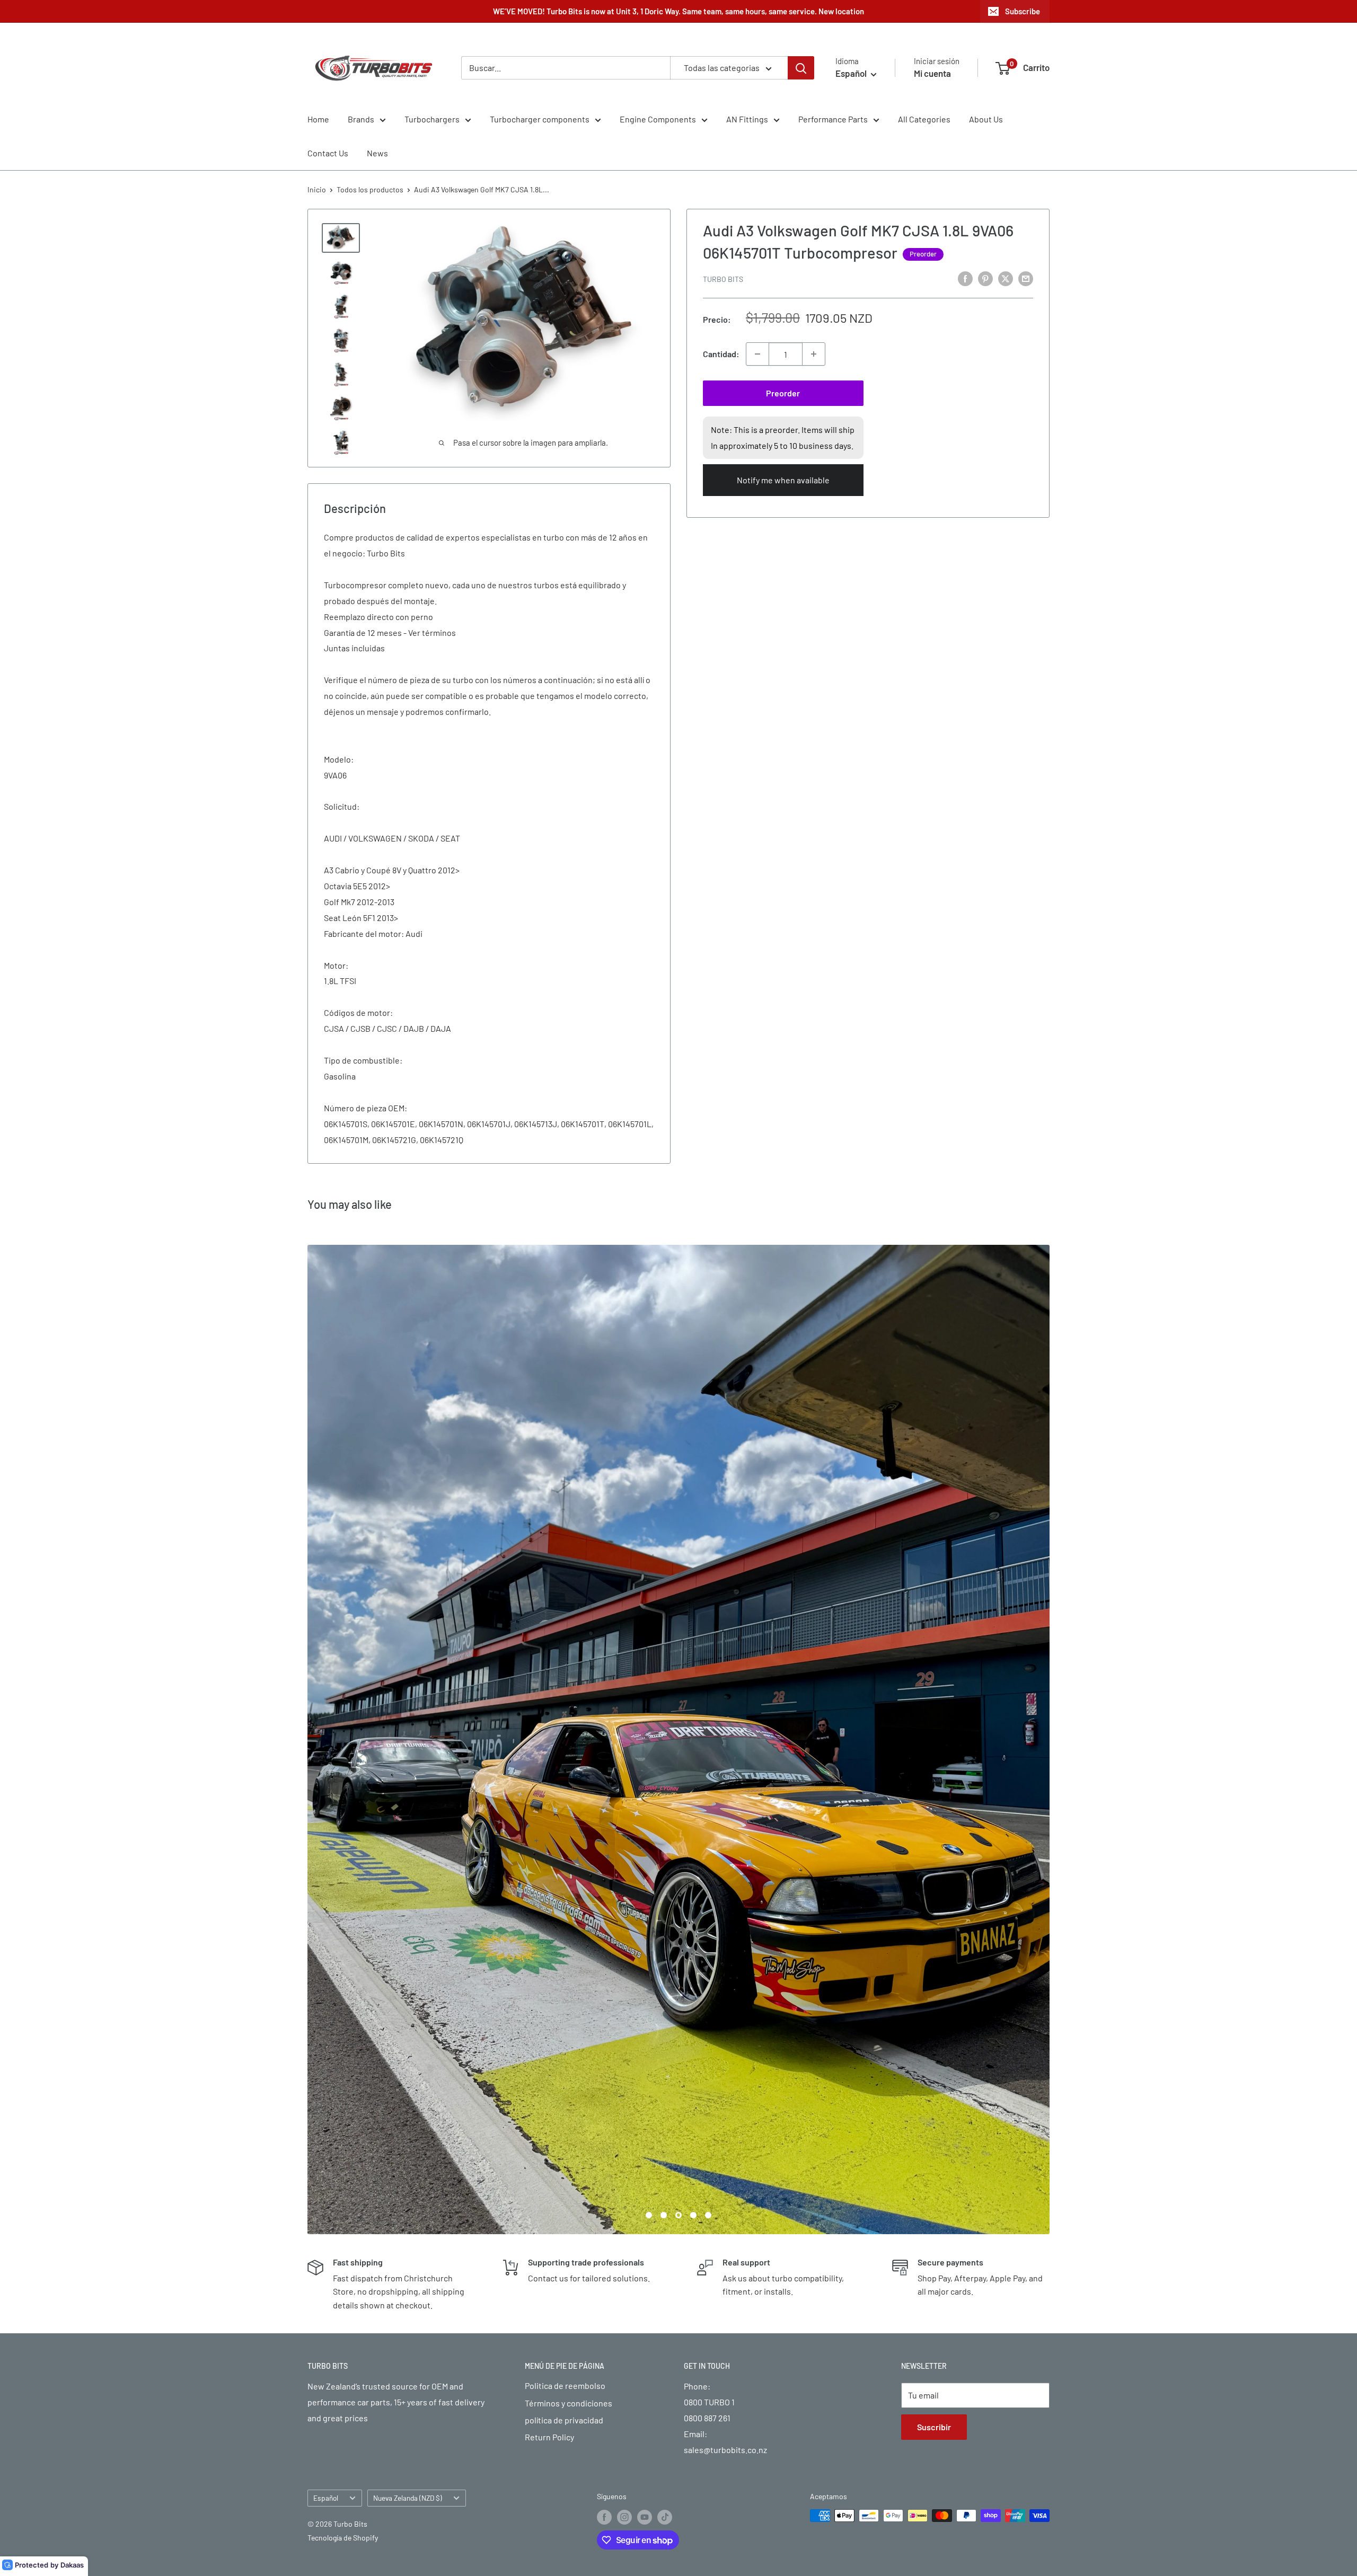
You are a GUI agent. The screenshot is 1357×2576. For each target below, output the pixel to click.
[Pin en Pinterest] (985, 278)
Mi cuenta (932, 73)
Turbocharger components (540, 119)
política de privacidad (564, 1925)
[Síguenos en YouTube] (645, 2022)
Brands (361, 119)
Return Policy (549, 1942)
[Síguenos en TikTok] (665, 2022)
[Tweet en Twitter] (1006, 278)
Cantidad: (721, 354)
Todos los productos (370, 189)
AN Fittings (747, 119)
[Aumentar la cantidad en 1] (814, 354)
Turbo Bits (723, 279)
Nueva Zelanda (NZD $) (408, 2003)
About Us (986, 119)
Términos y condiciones (569, 1908)
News (377, 153)
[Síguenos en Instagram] (624, 2022)
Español (326, 2003)
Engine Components (658, 119)
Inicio (317, 189)
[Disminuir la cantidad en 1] (757, 354)
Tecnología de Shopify (343, 2043)
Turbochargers (432, 119)
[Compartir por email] (1026, 278)
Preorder (783, 393)
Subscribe (1023, 11)
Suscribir (934, 1932)
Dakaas (72, 2565)
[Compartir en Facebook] (965, 278)
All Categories (924, 119)
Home (318, 119)
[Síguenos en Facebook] (604, 2022)
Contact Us (328, 153)
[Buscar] (801, 68)
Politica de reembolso (565, 1891)
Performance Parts (833, 119)
